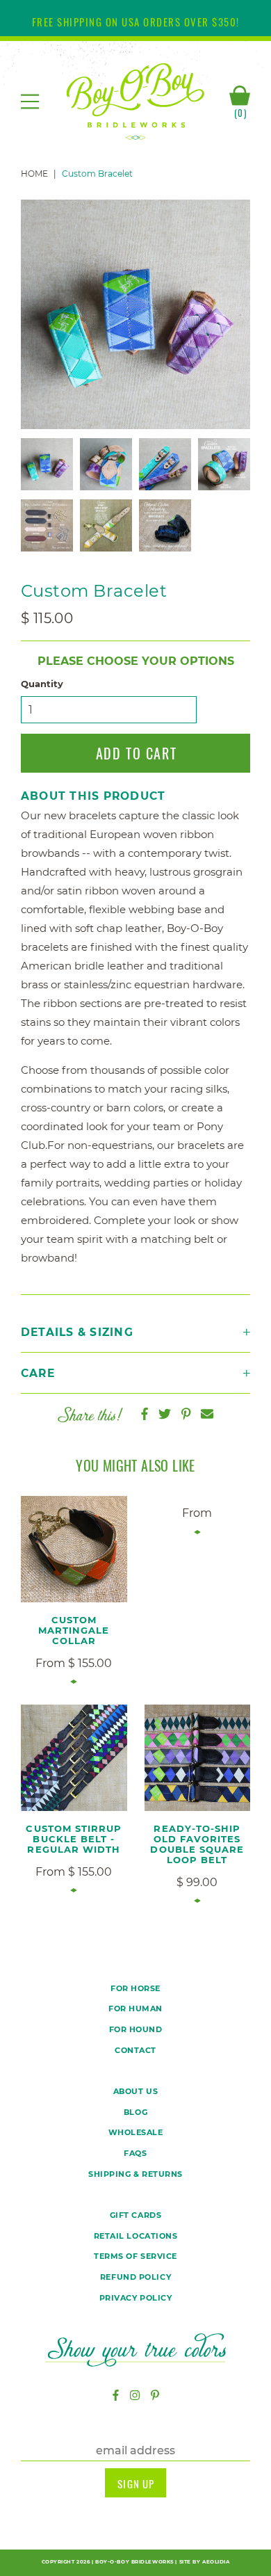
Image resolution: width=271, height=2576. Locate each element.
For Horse (135, 1988)
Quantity (42, 684)
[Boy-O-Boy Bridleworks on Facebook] (116, 2396)
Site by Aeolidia (205, 2562)
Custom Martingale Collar (74, 1630)
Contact (135, 2050)
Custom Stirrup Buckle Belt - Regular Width (74, 1839)
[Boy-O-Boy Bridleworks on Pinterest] (155, 2396)
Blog (135, 2112)
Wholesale (136, 2132)
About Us (135, 2091)
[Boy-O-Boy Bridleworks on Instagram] (135, 2396)
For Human (135, 2009)
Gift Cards (136, 2215)
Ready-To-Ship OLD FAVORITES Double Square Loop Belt (197, 1844)
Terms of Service (135, 2256)
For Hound (136, 2029)
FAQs (135, 2153)
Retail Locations (136, 2236)
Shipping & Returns (135, 2174)
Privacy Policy (136, 2298)
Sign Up (136, 2484)
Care (38, 1373)
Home (34, 174)
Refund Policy (135, 2277)
